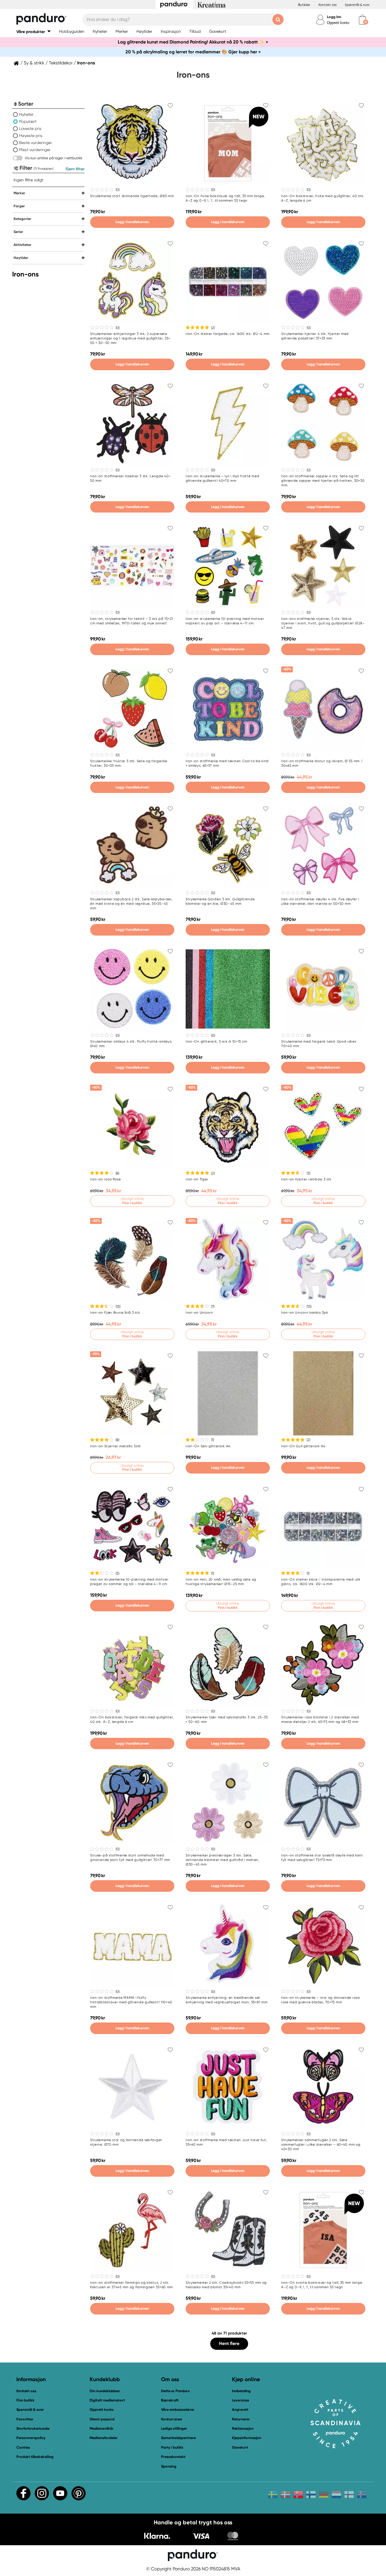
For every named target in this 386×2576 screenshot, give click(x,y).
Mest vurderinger (35, 150)
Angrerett (240, 2410)
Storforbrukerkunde (33, 2428)
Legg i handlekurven (132, 222)
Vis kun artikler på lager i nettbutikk (54, 158)
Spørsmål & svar (357, 5)
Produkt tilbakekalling (35, 2457)
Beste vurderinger (36, 143)
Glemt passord (102, 2419)
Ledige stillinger (174, 2428)
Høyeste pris (31, 136)
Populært (28, 121)
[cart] (362, 20)
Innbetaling (241, 2391)
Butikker (304, 5)
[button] (33, 31)
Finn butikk (25, 2400)
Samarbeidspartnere (178, 2438)
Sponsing (169, 2466)
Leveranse (240, 2400)
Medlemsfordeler (104, 2438)
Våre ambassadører (178, 2410)
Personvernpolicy (31, 2438)
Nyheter (26, 114)
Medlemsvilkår (102, 2428)
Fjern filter (75, 169)
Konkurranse (172, 2419)
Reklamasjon (243, 2428)
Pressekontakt (173, 2457)
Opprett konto (338, 23)
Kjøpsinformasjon (247, 2438)
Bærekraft (170, 2400)
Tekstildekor (61, 63)
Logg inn (334, 17)
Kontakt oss (328, 5)
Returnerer (241, 2419)
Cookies (23, 2448)
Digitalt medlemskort (107, 2400)
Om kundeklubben (105, 2391)
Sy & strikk (34, 63)
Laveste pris (30, 128)
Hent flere (229, 2343)
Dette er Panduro (175, 2391)
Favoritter (25, 2419)
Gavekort (240, 2447)
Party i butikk (172, 2447)
